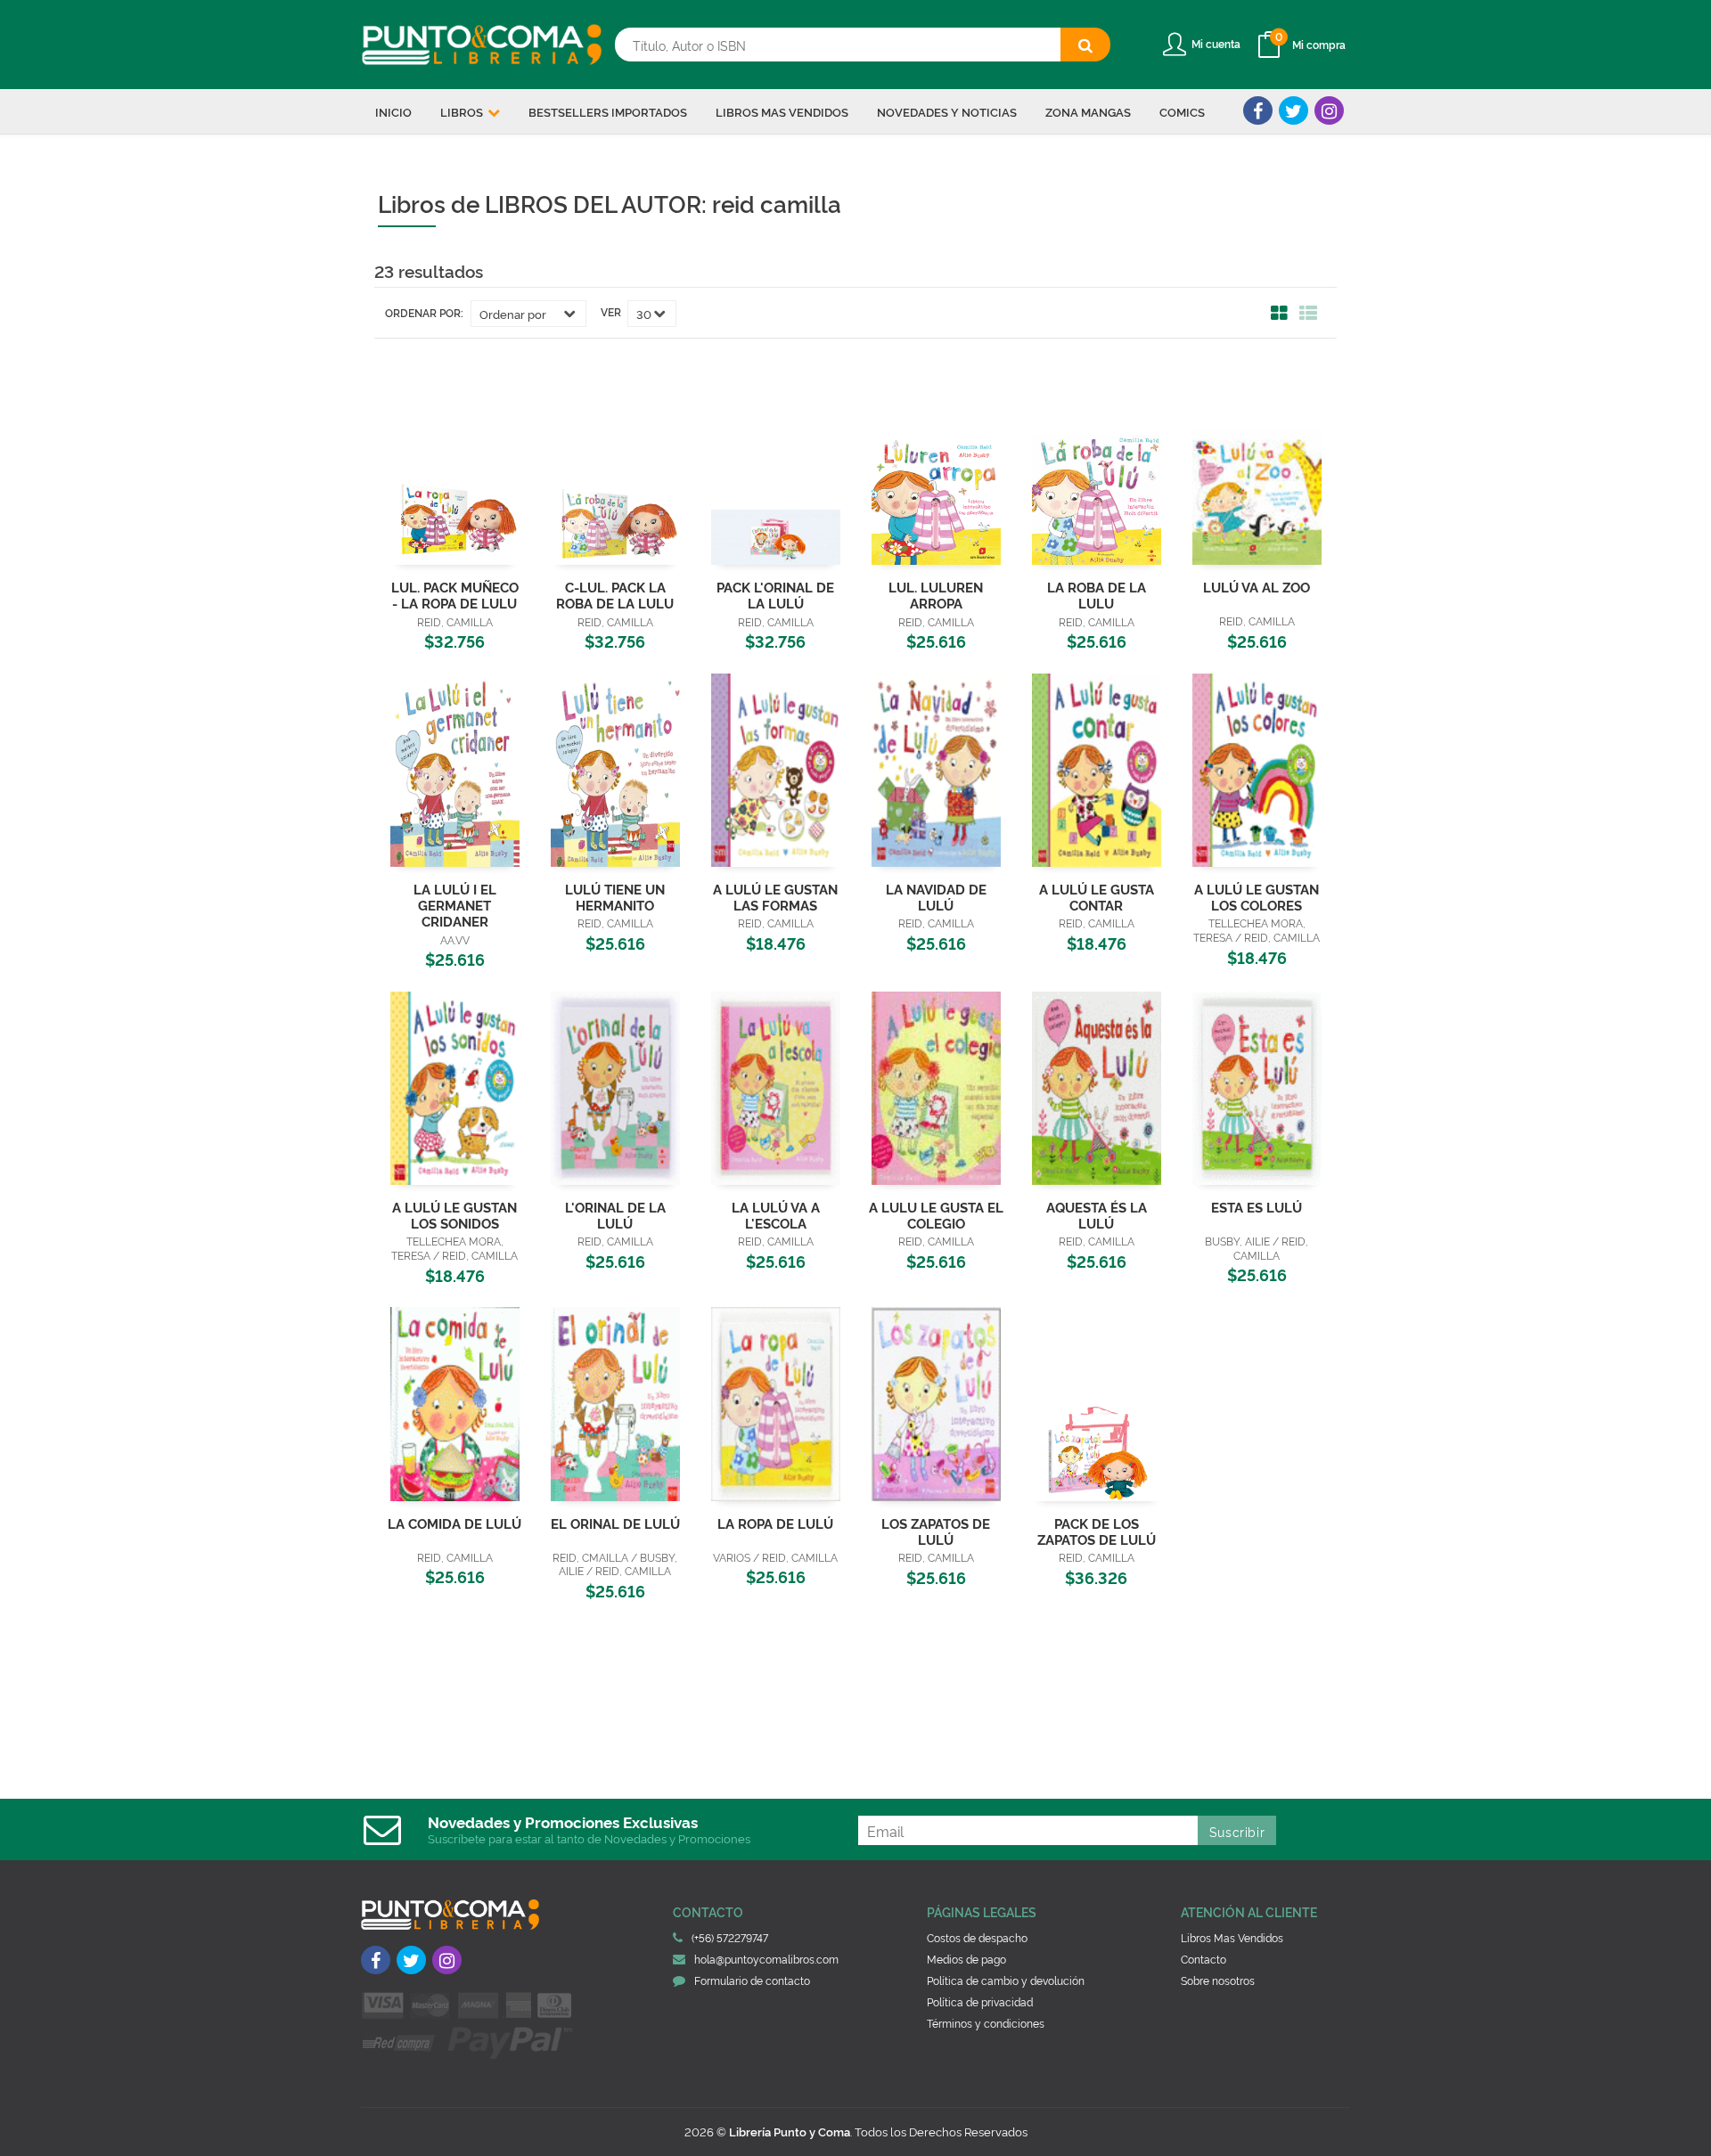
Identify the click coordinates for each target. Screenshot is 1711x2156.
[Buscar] (1085, 45)
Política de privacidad (980, 2001)
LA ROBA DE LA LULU (1097, 595)
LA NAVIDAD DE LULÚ (936, 897)
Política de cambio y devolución (1006, 1980)
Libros (463, 111)
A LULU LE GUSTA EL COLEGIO (936, 1215)
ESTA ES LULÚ (1257, 1207)
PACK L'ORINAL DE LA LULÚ (775, 595)
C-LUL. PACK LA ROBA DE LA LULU (615, 595)
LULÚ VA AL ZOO (1257, 587)
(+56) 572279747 (730, 1937)
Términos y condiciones (986, 2023)
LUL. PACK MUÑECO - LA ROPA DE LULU (455, 595)
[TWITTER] (1293, 110)
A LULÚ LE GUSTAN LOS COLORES (1257, 897)
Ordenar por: (424, 313)
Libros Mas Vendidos (1232, 1937)
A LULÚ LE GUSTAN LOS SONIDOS (454, 1215)
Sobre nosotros (1218, 1980)
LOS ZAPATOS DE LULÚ (936, 1531)
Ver (611, 312)
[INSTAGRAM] (1329, 110)
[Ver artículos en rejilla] (1280, 314)
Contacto (1203, 1959)
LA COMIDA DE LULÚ (454, 1523)
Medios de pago (966, 1959)
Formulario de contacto (752, 1980)
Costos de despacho (977, 1937)
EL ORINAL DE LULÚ (615, 1523)
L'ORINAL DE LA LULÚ (615, 1215)
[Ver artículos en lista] (1308, 314)
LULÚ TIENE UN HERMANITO (615, 897)
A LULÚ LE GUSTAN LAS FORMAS (775, 897)
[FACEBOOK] (1258, 110)
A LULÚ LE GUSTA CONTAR (1097, 897)
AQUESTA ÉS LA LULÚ (1097, 1215)
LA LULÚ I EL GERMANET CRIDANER (455, 905)
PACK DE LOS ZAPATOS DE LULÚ (1097, 1531)
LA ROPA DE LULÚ (775, 1523)
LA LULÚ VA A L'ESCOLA (776, 1215)
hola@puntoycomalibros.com (766, 1959)
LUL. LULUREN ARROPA (936, 595)
